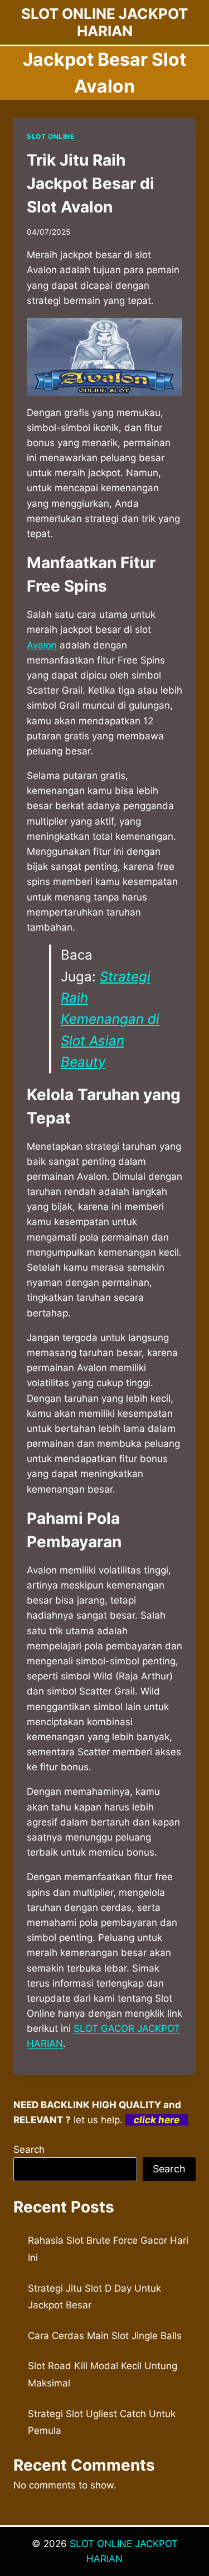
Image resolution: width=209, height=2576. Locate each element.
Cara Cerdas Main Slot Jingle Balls (105, 2336)
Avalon (42, 645)
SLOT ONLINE (51, 136)
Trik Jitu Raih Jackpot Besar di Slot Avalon (91, 183)
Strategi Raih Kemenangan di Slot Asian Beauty (110, 1020)
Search (29, 2149)
